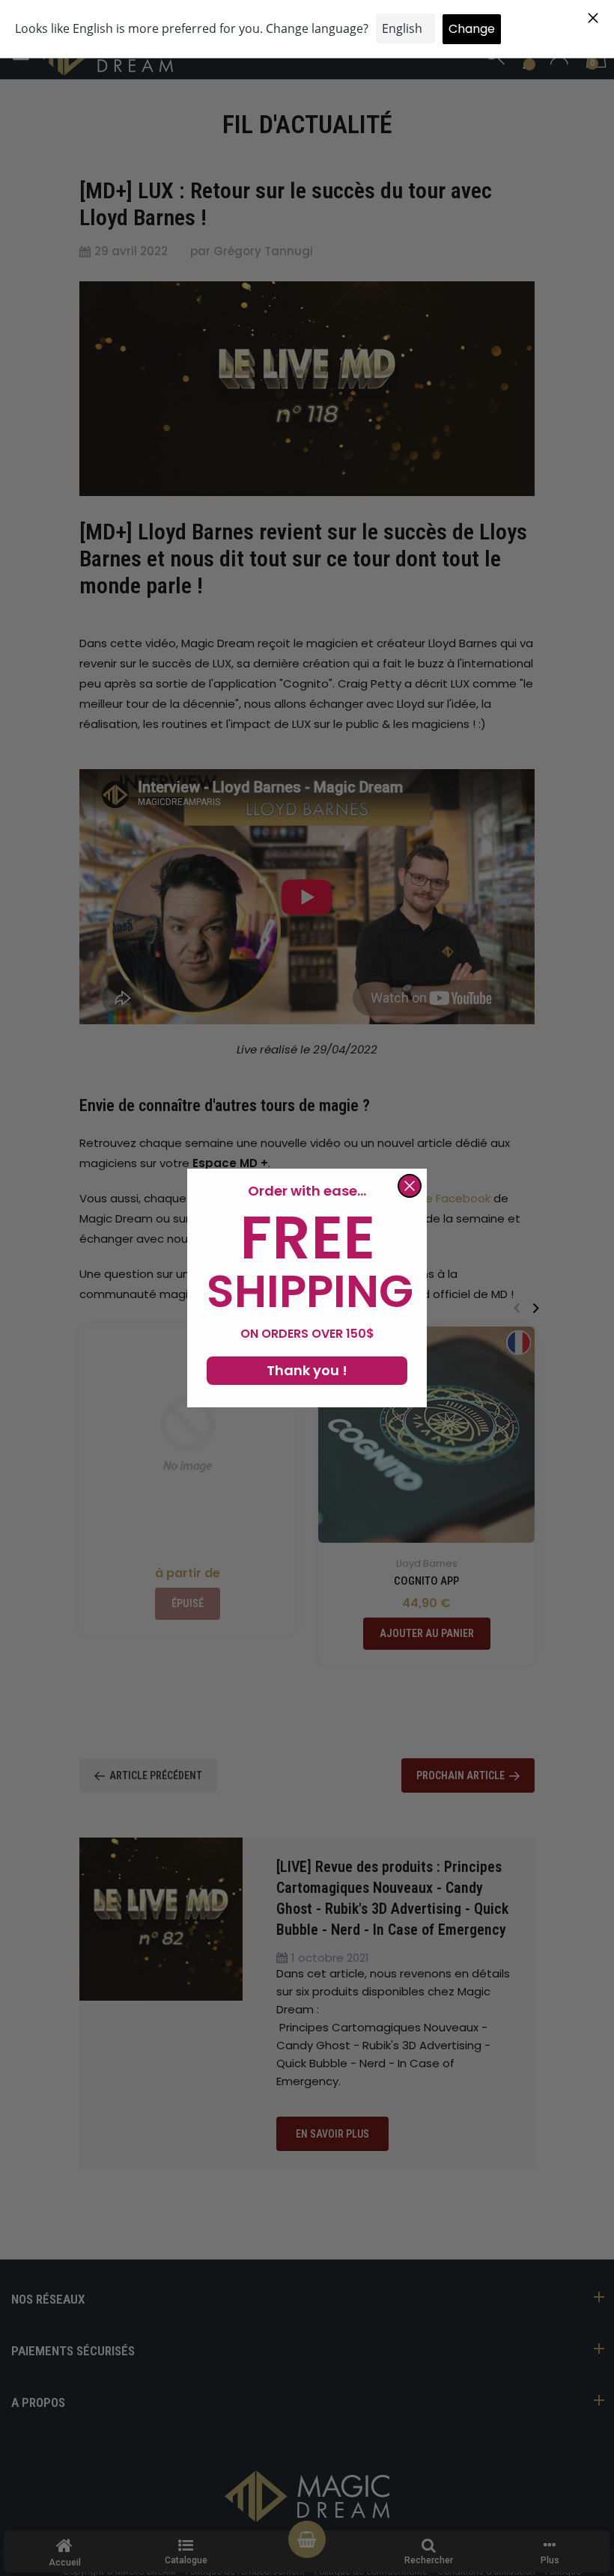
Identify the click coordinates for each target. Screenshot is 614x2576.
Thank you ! (307, 1370)
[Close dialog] (410, 1186)
